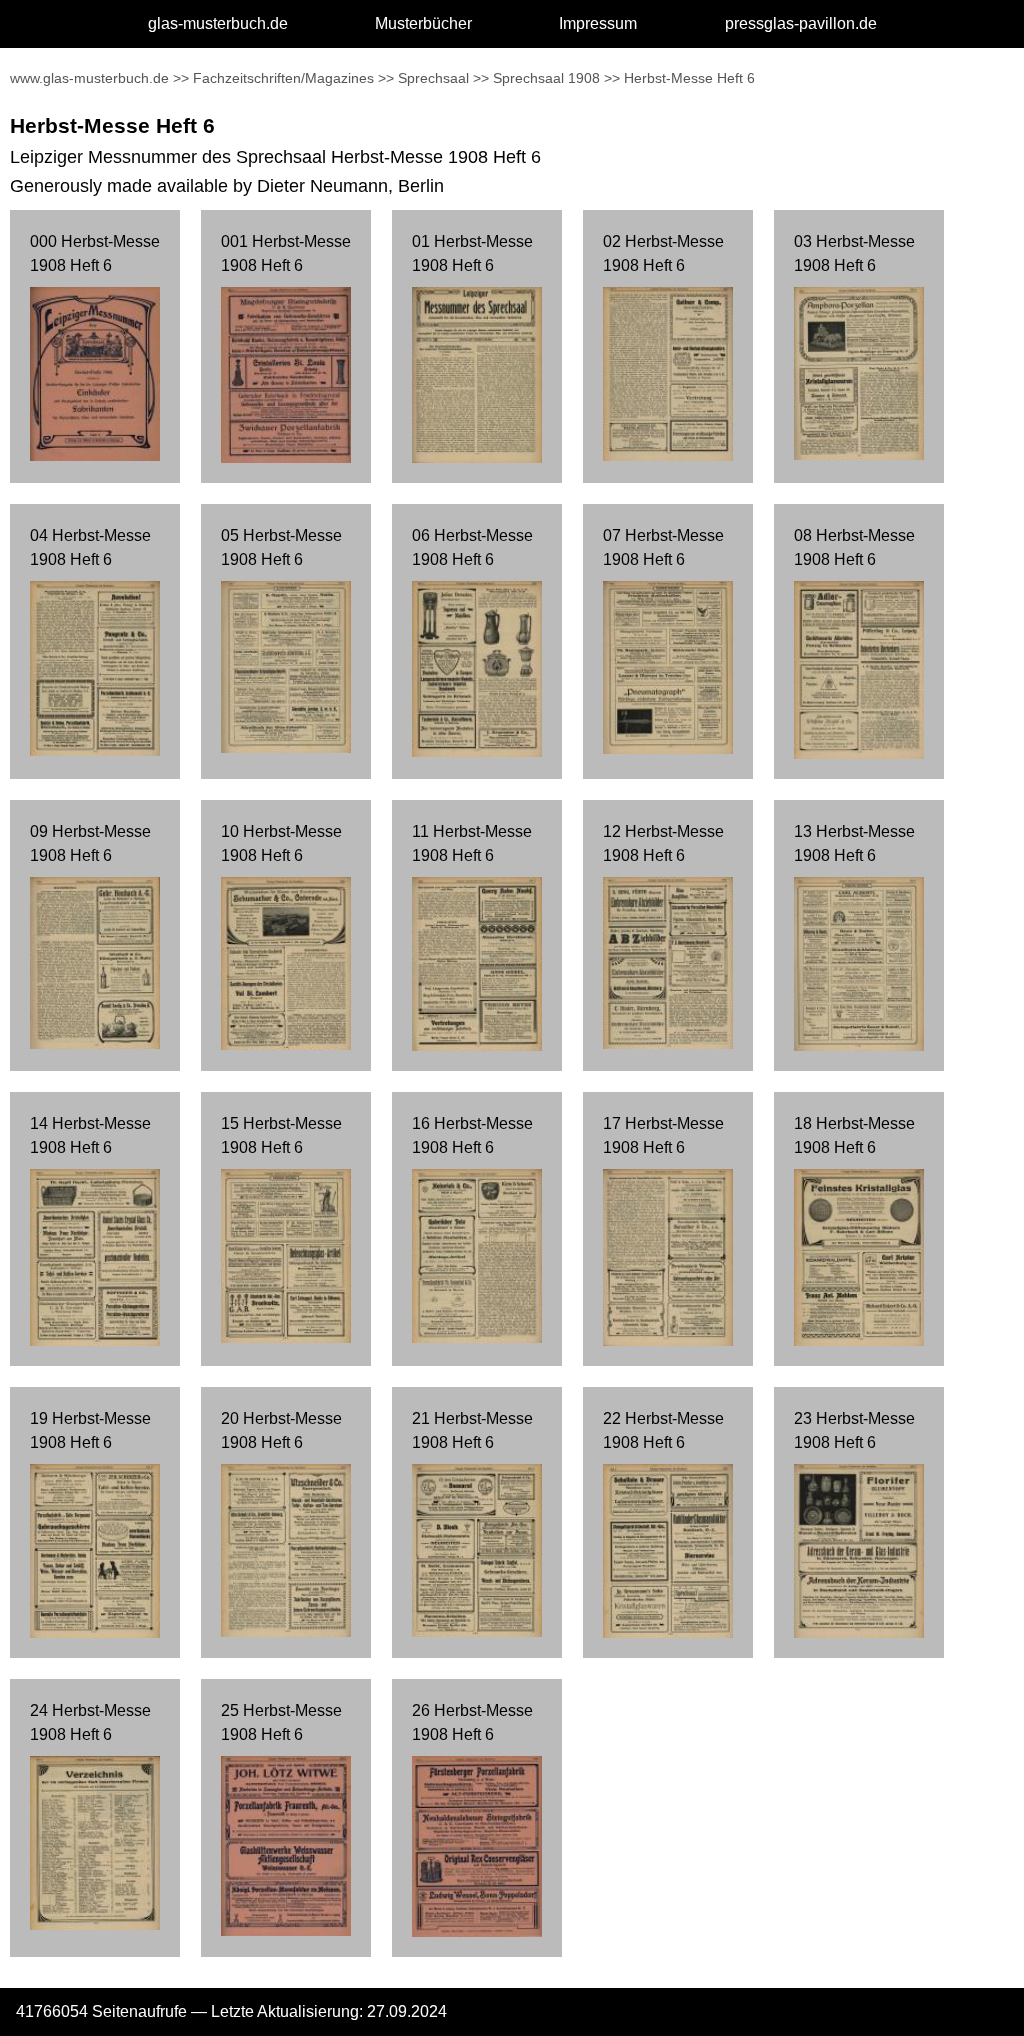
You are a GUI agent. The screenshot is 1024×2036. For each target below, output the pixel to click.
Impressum (598, 23)
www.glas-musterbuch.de (89, 78)
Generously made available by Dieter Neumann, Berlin (227, 186)
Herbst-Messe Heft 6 (689, 78)
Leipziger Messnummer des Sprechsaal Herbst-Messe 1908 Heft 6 (275, 157)
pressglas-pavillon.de (801, 23)
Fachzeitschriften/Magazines (283, 78)
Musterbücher (423, 23)
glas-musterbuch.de (218, 23)
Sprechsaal (433, 78)
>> (181, 78)
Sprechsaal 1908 (546, 78)
